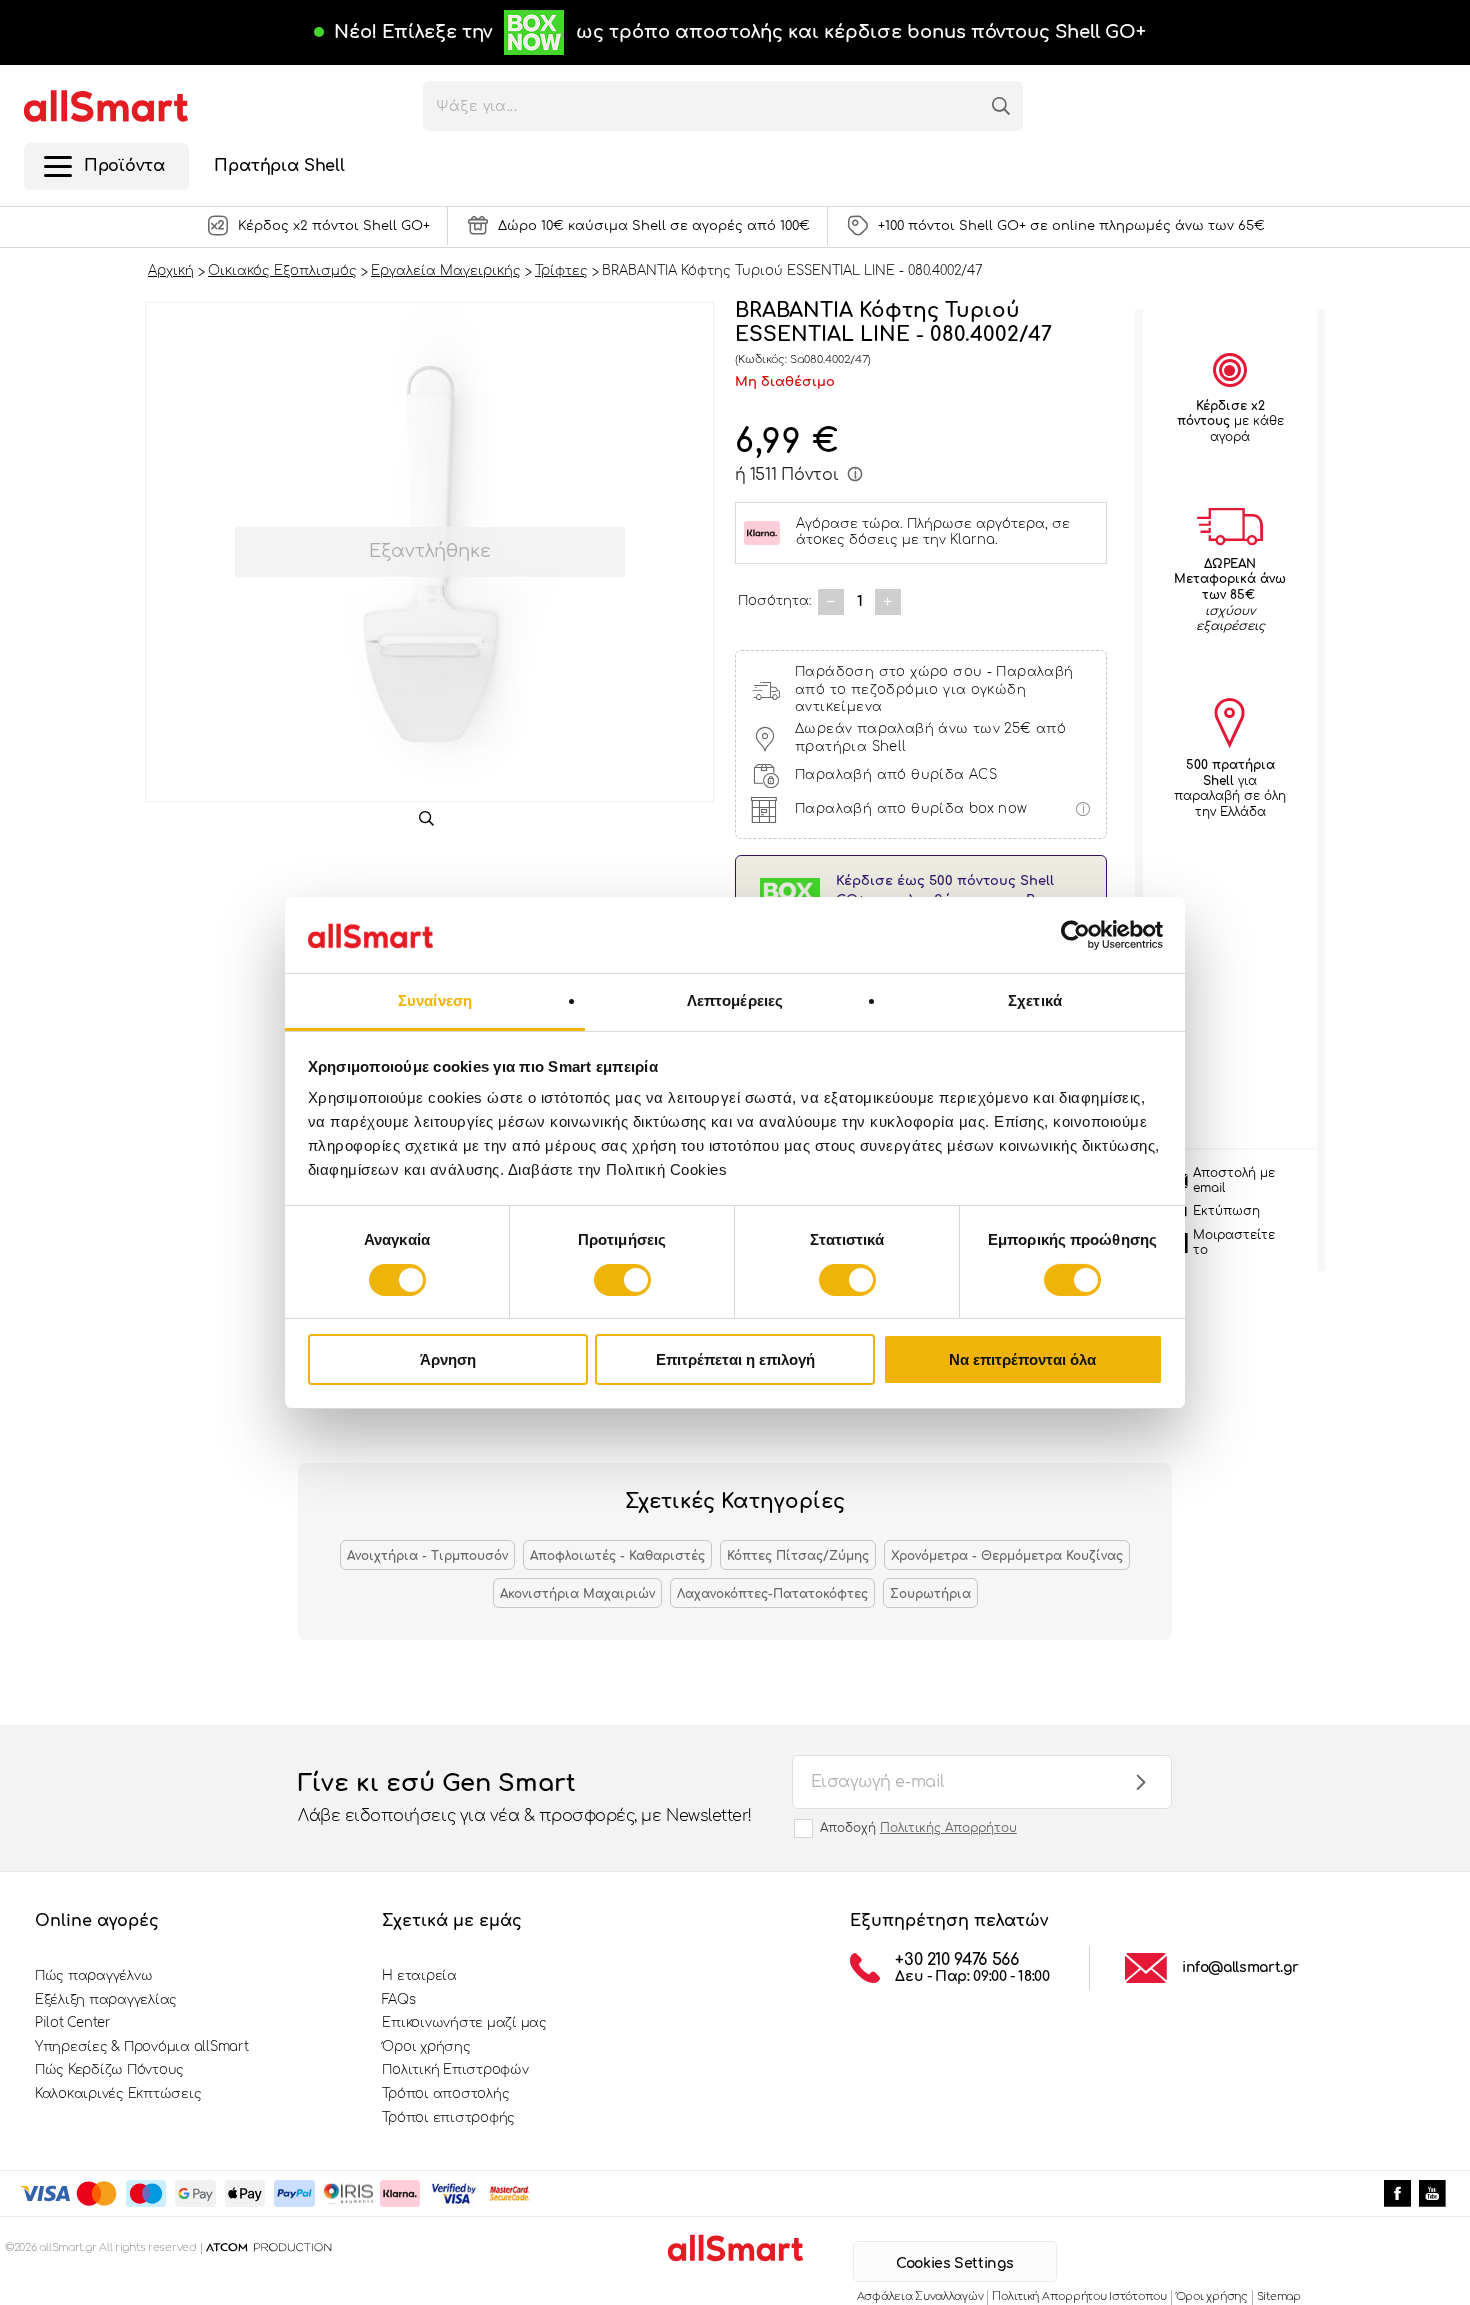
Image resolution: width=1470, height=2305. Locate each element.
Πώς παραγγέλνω (93, 1976)
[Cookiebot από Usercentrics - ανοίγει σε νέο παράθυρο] (1075, 935)
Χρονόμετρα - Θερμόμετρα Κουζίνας (1007, 1556)
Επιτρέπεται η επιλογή (735, 1359)
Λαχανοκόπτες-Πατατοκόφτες (772, 1594)
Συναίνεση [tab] (435, 1000)
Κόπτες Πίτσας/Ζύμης (798, 1556)
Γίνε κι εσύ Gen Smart (525, 1797)
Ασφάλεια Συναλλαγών (920, 2296)
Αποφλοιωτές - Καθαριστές (617, 1556)
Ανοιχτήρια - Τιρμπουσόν (427, 1556)
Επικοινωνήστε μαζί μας (464, 2023)
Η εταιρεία (419, 1976)
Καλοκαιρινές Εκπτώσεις (118, 2094)
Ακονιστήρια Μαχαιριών (577, 1594)
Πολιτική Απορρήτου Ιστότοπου (1079, 2296)
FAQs (398, 2000)
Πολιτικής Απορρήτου (948, 1828)
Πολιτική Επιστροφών (455, 2070)
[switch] (622, 1280)
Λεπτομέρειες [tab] (735, 1000)
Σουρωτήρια (930, 1594)
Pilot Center (73, 2023)
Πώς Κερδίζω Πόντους (109, 2070)
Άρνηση (448, 1359)
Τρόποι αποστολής (445, 2094)
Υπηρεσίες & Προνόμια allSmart (141, 2047)
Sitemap (1279, 2296)
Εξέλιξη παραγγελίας (106, 2000)
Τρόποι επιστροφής (448, 2118)
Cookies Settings (954, 2263)
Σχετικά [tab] (1035, 1000)
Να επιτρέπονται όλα (1022, 1359)
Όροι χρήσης (426, 2047)
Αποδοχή (918, 1828)
